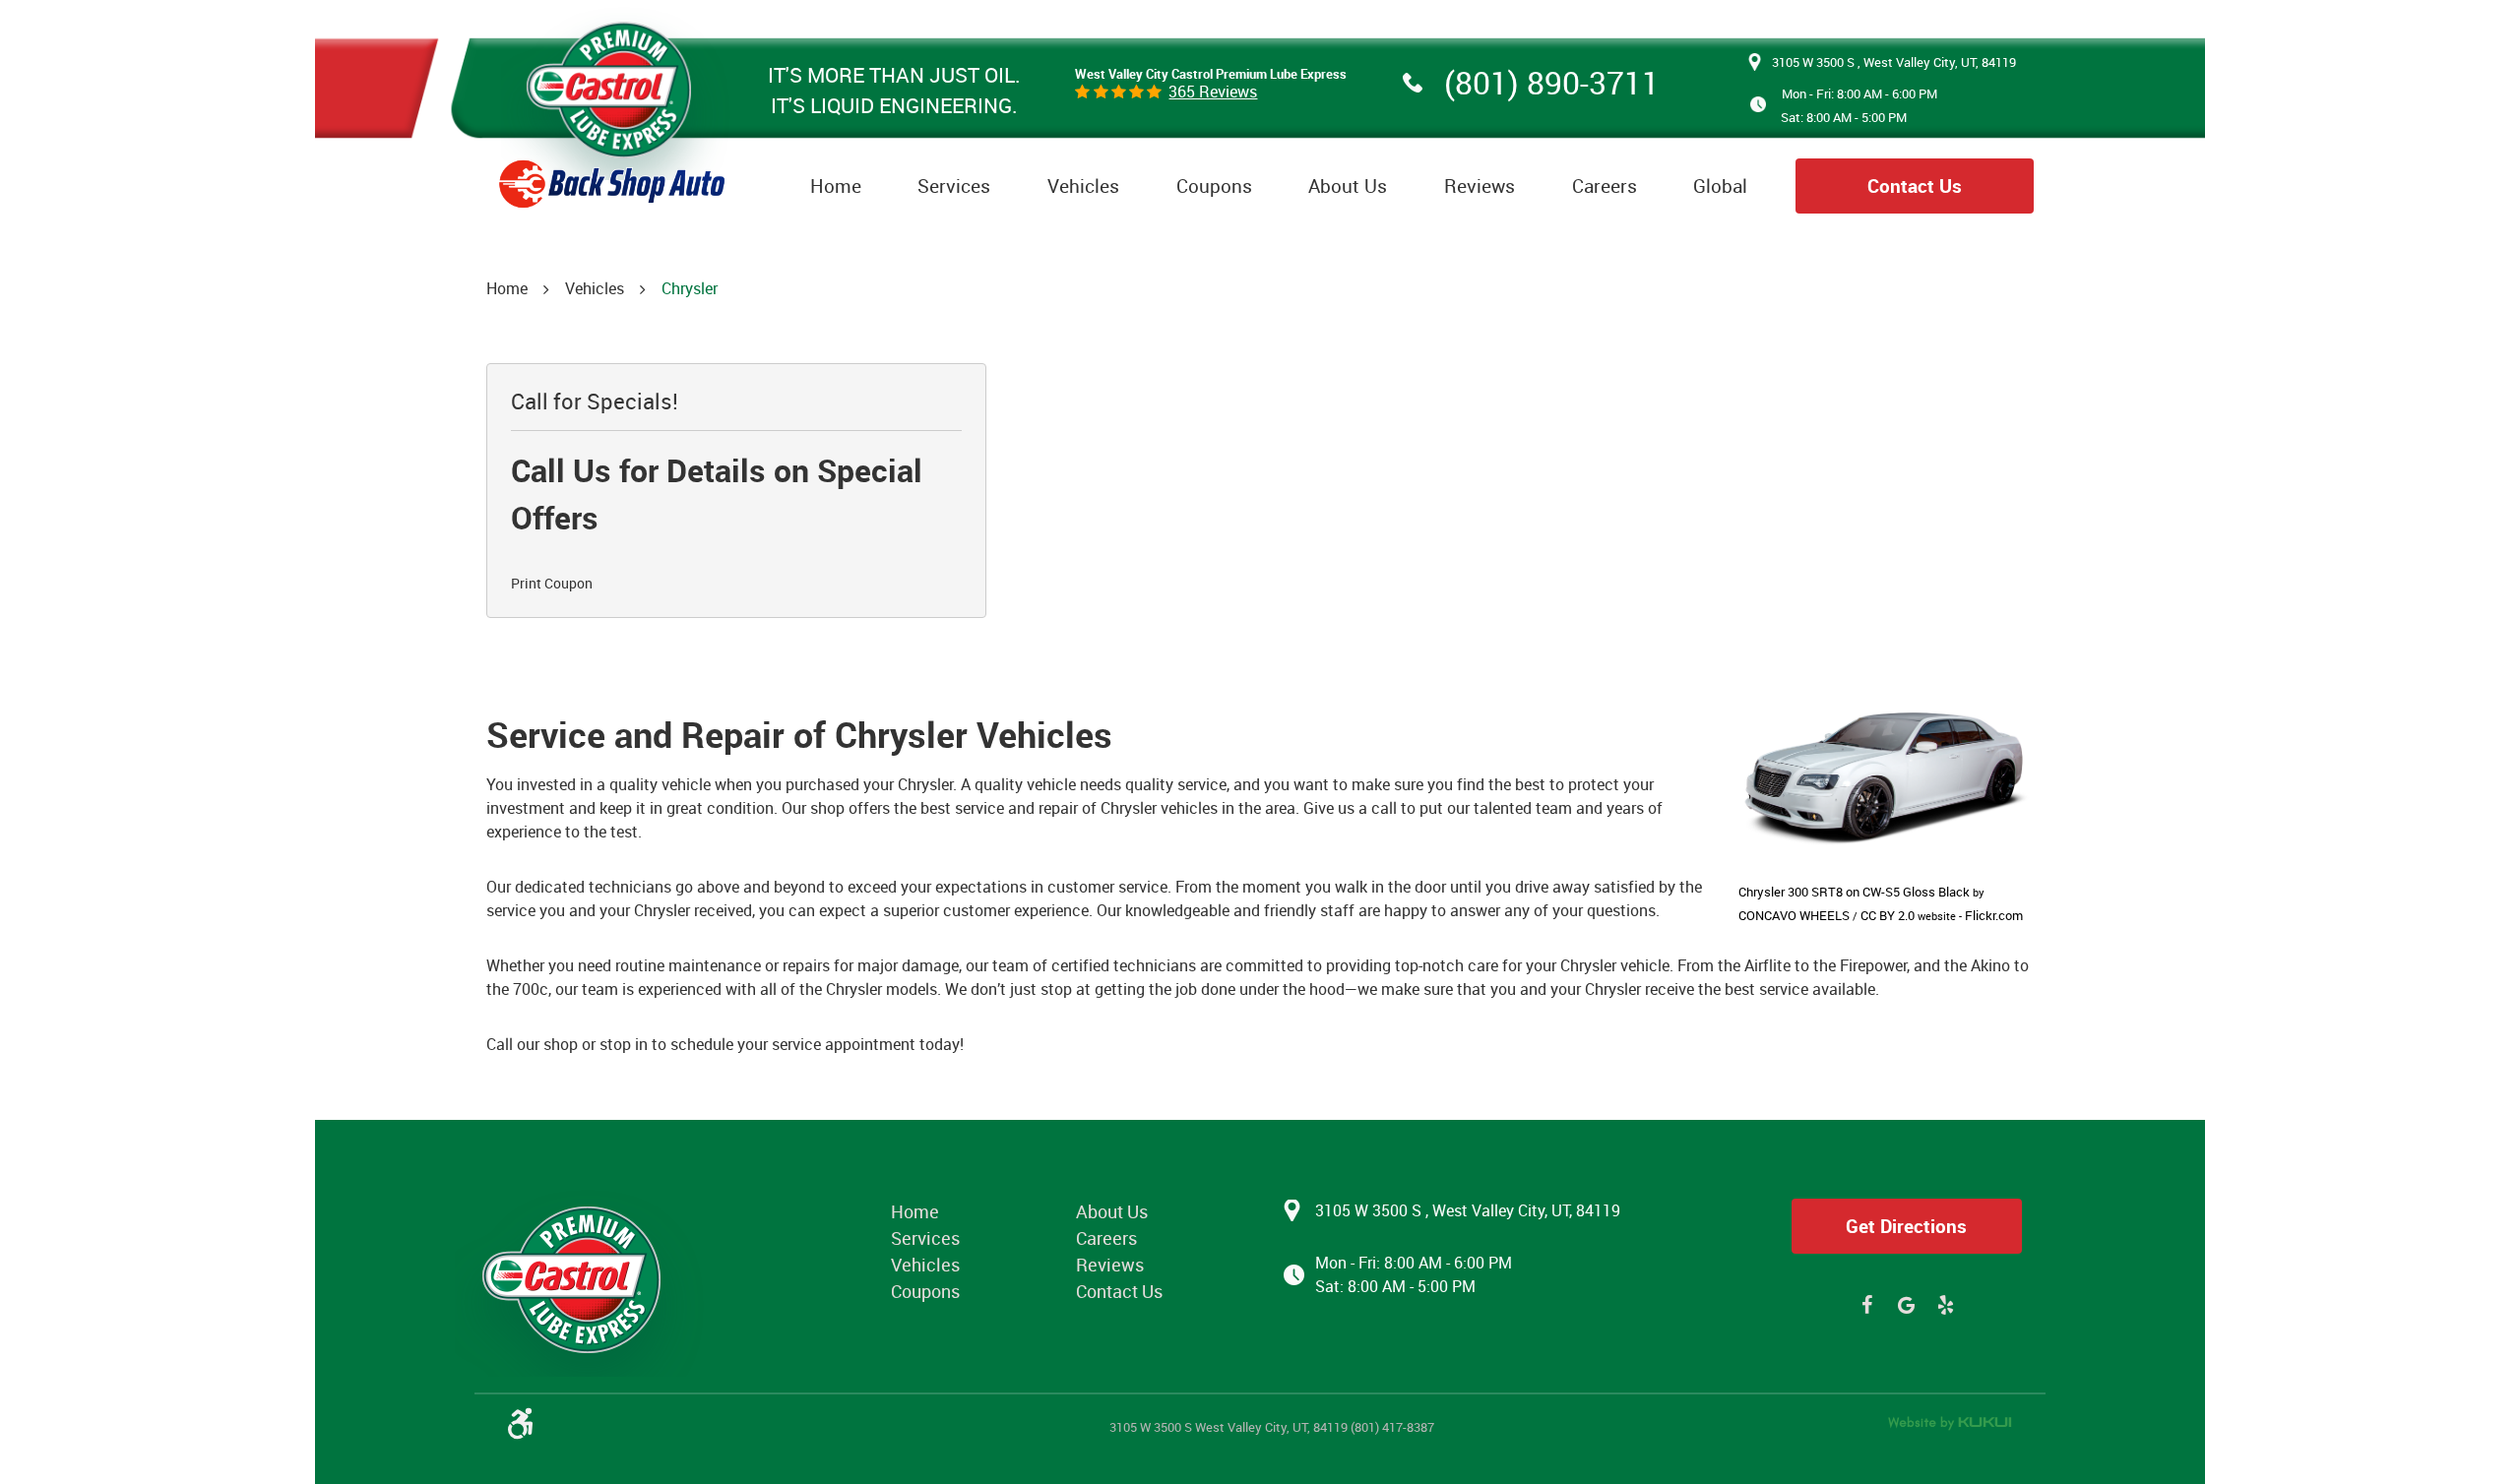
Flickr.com (1994, 915)
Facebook (1867, 1305)
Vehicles (1083, 186)
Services (954, 186)
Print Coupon (552, 583)
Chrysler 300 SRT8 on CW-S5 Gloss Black (1854, 892)
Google (1907, 1305)
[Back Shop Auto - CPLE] (612, 105)
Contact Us (1915, 186)
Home (836, 186)
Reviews (1480, 186)
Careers (1605, 186)
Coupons (1214, 186)
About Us (1348, 186)
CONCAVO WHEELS (1794, 915)
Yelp (1946, 1305)
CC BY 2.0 (1888, 915)
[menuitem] (836, 186)
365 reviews (1213, 92)
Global (1720, 186)
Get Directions (1906, 1226)
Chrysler (690, 288)
